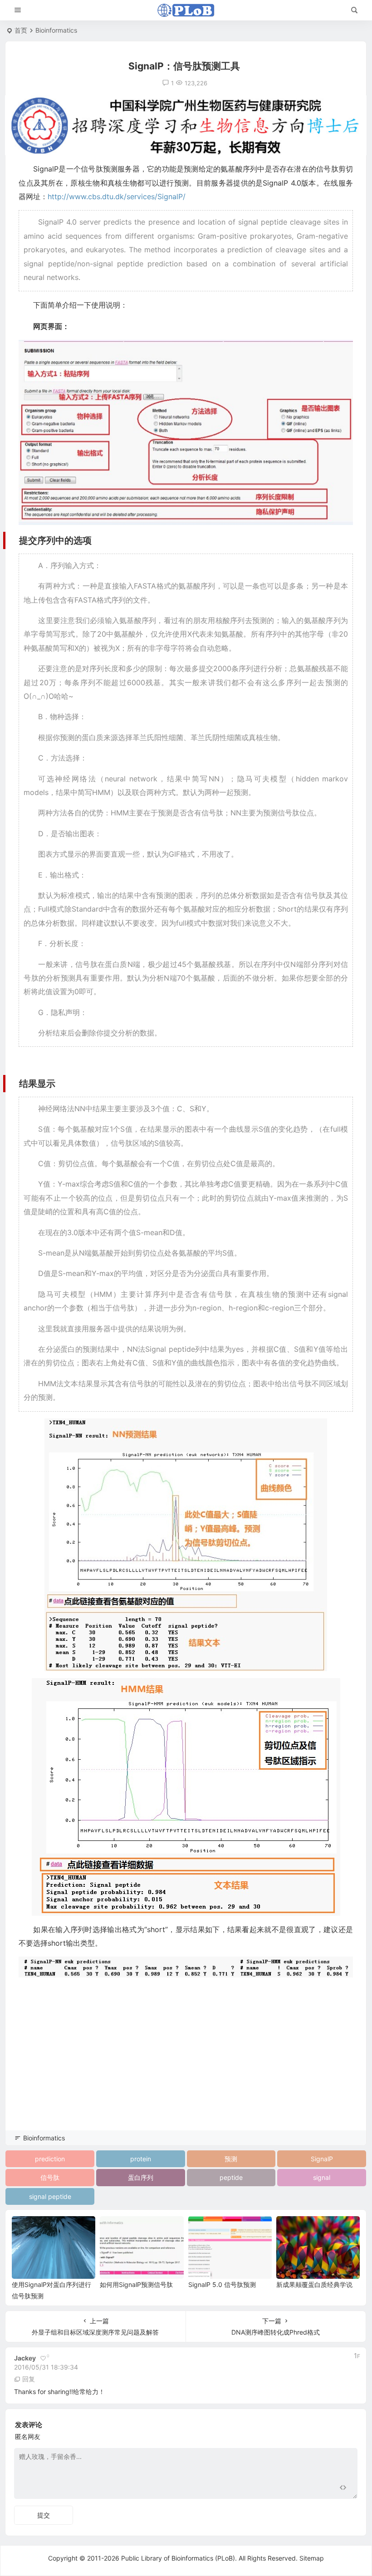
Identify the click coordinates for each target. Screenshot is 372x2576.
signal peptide (50, 2196)
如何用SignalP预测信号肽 (136, 2284)
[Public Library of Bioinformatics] (186, 10)
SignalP (322, 2159)
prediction (50, 2159)
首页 (21, 30)
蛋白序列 (141, 2177)
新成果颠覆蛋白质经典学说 (314, 2284)
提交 (44, 2515)
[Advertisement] (186, 2066)
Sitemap (312, 2558)
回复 (29, 2379)
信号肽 (50, 2177)
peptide (231, 2177)
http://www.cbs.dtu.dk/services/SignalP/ (117, 196)
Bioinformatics (56, 30)
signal (322, 2177)
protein (141, 2159)
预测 (231, 2159)
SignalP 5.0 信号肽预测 (222, 2284)
